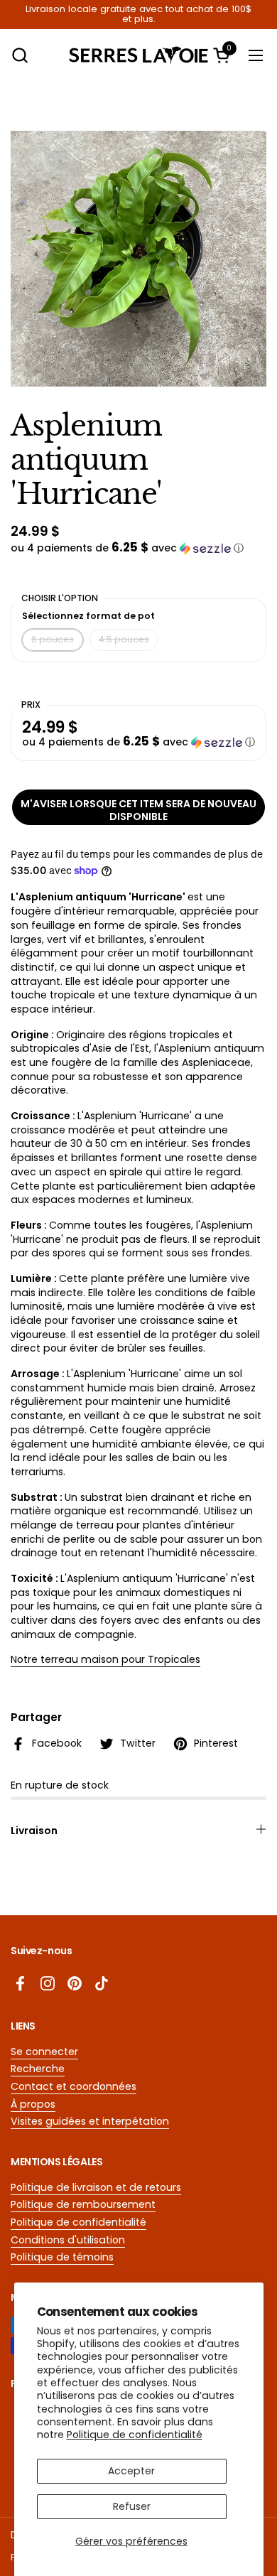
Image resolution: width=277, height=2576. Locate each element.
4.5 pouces (124, 639)
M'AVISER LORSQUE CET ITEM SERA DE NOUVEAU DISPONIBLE (138, 810)
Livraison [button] (34, 1831)
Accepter (131, 2471)
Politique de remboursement (83, 2204)
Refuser (132, 2506)
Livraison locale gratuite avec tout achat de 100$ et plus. (138, 15)
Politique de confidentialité (135, 2435)
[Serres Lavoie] (139, 55)
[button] (20, 55)
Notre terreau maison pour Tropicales (105, 1659)
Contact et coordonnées (74, 2086)
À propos (33, 2104)
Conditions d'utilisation (68, 2240)
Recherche (38, 2069)
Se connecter (44, 2052)
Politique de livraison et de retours (96, 2187)
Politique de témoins (62, 2257)
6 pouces (53, 639)
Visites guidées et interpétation (90, 2121)
